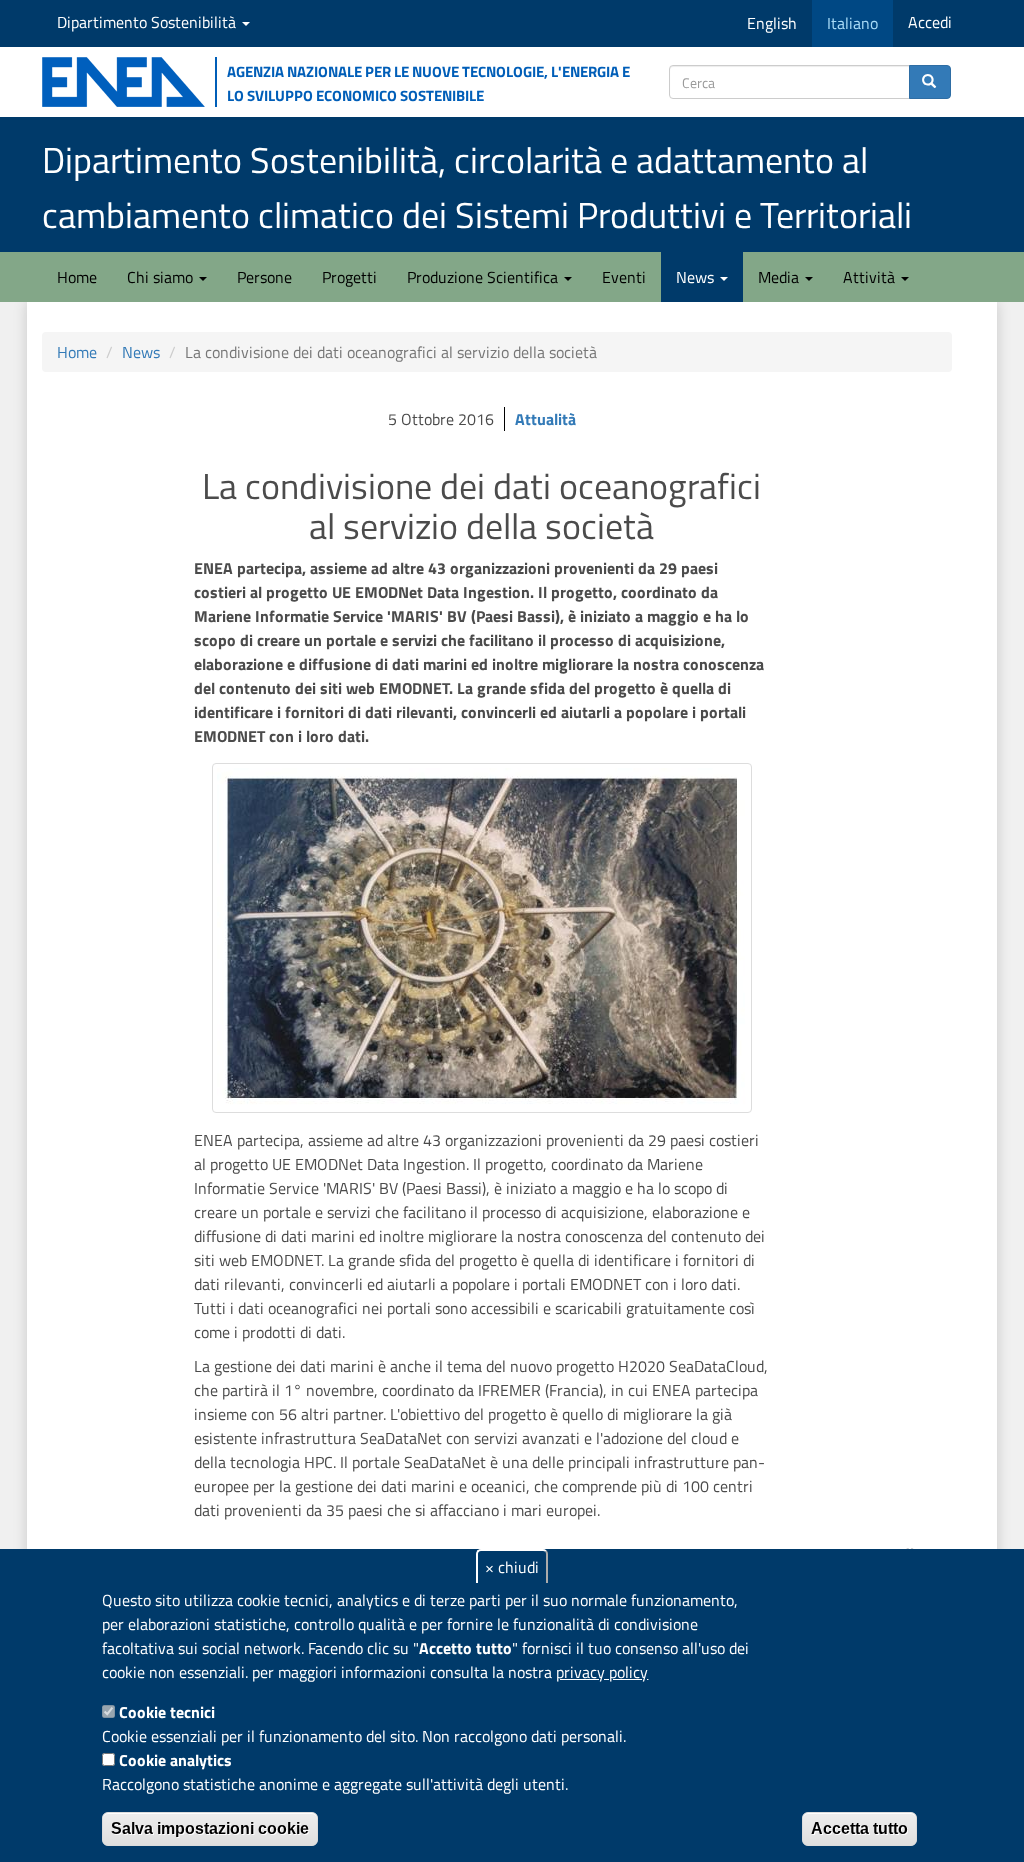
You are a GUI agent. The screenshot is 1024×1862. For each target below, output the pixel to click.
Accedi (930, 22)
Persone (264, 277)
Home (77, 277)
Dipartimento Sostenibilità (148, 22)
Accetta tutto (859, 1828)
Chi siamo (162, 277)
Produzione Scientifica (484, 277)
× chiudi (512, 1567)
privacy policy (602, 1672)
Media (780, 277)
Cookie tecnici (167, 1712)
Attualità (545, 419)
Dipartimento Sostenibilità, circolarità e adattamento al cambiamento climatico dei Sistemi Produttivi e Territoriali (477, 187)
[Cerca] (930, 82)
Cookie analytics (175, 1760)
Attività (871, 277)
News (697, 277)
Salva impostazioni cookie (210, 1828)
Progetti (349, 277)
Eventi (624, 277)
